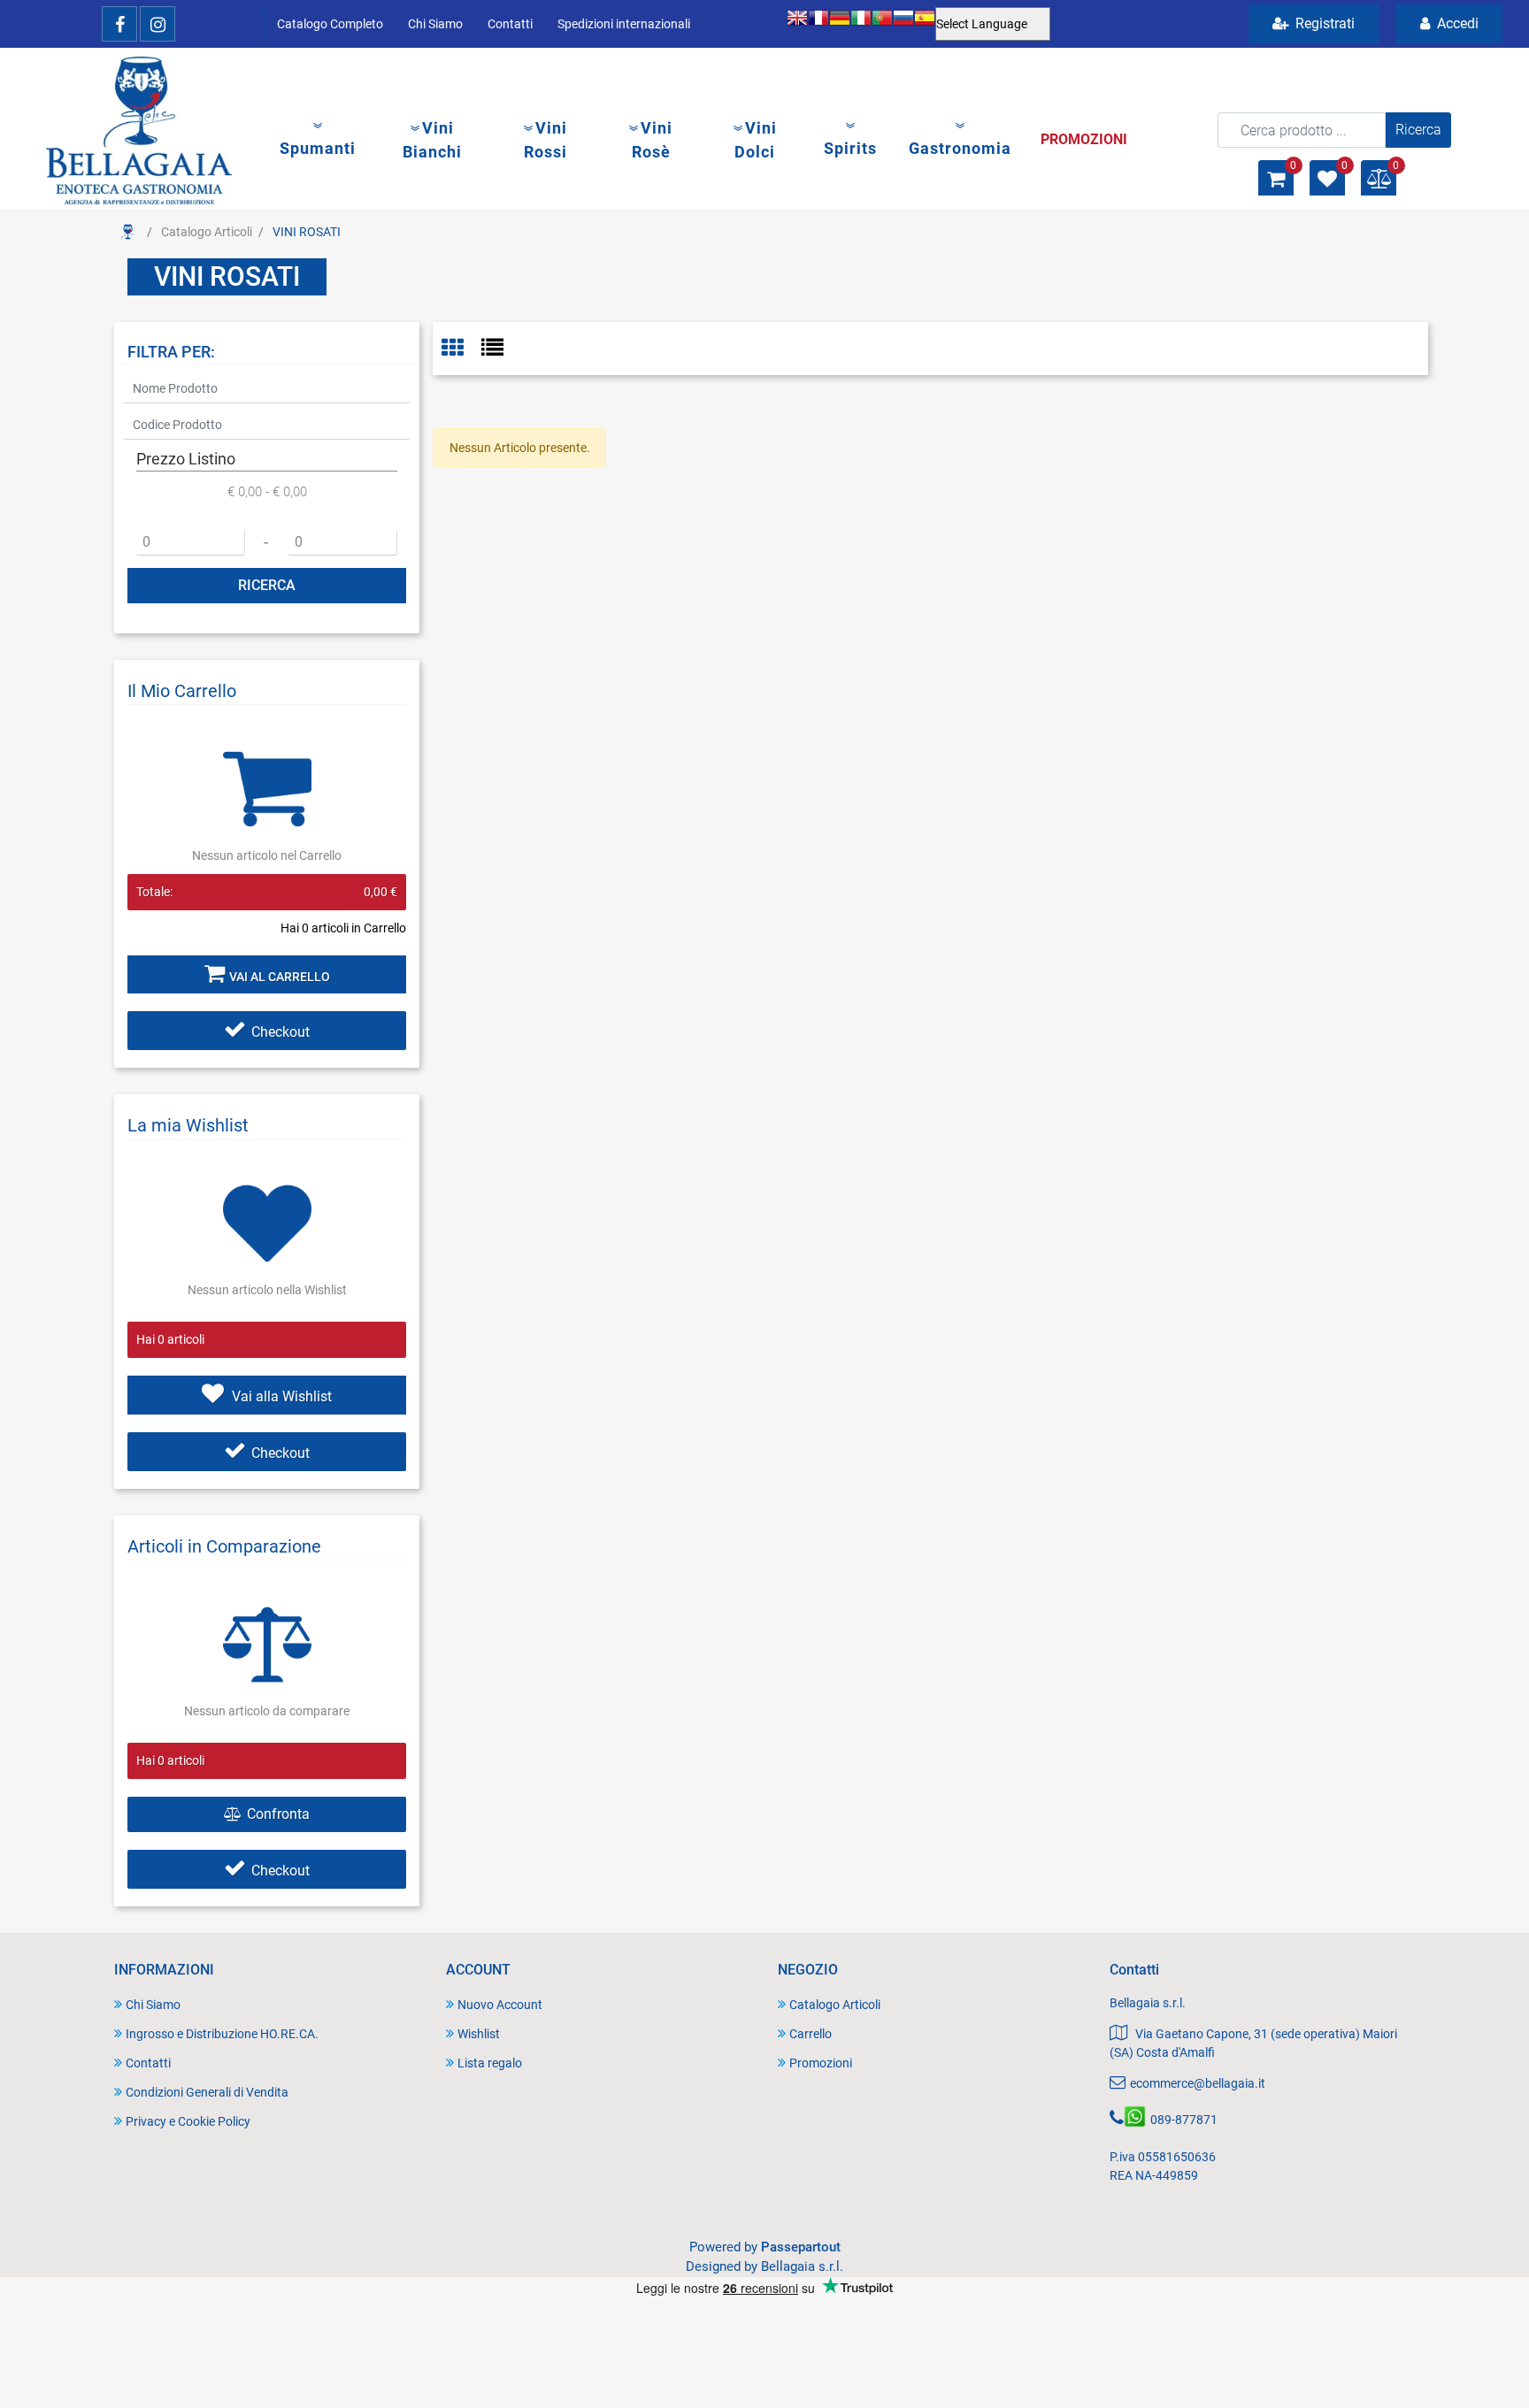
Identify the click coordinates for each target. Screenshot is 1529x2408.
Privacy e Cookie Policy (188, 2121)
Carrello (811, 2034)
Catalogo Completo (330, 24)
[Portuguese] (882, 24)
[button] (1418, 130)
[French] (818, 24)
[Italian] (861, 24)
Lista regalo (490, 2063)
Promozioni (821, 2063)
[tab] (461, 349)
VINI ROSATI (307, 232)
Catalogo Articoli (207, 232)
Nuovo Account (500, 2005)
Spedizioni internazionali (624, 24)
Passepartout (801, 2247)
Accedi (1456, 23)
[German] (840, 24)
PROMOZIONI (1084, 139)
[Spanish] (925, 24)
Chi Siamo (435, 24)
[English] (797, 24)
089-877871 (1184, 2120)
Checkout (280, 1032)
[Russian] (903, 24)
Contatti (510, 24)
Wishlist (479, 2034)
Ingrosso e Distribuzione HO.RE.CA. (222, 2034)
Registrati (1323, 23)
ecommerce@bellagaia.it (1198, 2083)
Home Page (127, 232)
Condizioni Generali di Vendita (207, 2092)
